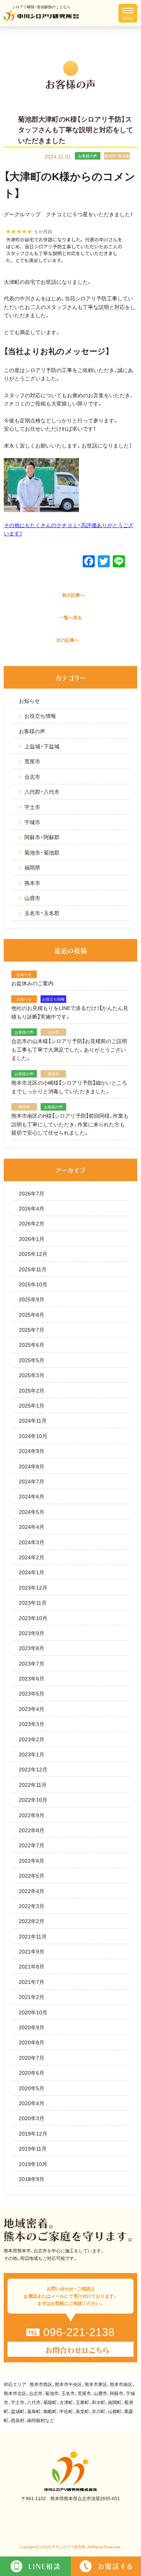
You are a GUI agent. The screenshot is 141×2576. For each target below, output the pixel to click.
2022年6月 (32, 1860)
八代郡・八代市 (42, 791)
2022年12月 (33, 1769)
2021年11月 (33, 1936)
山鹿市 (32, 898)
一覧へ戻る (71, 617)
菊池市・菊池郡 (42, 852)
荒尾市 (32, 761)
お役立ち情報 (40, 716)
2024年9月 (32, 1451)
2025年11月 (33, 1269)
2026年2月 (32, 1223)
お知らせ (29, 701)
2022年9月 (32, 1815)
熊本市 (32, 883)
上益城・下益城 (42, 746)
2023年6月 (32, 1678)
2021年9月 (32, 1951)
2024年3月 (32, 1542)
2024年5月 (32, 1512)
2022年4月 (32, 1891)
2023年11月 (33, 1602)
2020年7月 (32, 2057)
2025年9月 (32, 1299)
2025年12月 (33, 1254)
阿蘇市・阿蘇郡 (42, 837)
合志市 (32, 776)
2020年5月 (32, 2088)
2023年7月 (32, 1663)
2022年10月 (33, 1800)
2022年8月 (32, 1830)
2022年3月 (32, 1906)
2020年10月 (33, 2012)
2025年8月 (32, 1314)
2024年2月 (32, 1557)
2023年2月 (32, 1739)
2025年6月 (32, 1345)
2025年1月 (32, 1405)
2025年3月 (32, 1375)
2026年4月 (32, 1208)
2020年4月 (32, 2103)
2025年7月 (32, 1329)
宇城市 (32, 822)
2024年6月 (32, 1496)
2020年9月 (32, 2027)
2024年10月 (33, 1436)
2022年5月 (32, 1875)
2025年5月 (32, 1360)
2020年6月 (32, 2073)
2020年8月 (32, 2042)
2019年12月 (33, 2133)
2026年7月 (32, 1193)
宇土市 (32, 807)
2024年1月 (32, 1572)
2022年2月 (32, 1921)
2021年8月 (32, 1966)
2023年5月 (32, 1693)
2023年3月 (32, 1724)
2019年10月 (33, 2164)
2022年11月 (33, 1785)
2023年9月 (32, 1633)
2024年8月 (32, 1466)
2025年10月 (33, 1284)
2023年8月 (32, 1648)
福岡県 (32, 867)
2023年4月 (32, 1709)
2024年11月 (33, 1420)
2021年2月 (32, 1997)
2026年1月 (32, 1239)
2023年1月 (32, 1754)
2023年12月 (33, 1587)
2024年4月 (32, 1527)
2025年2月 (32, 1390)
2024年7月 (32, 1481)
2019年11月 (33, 2148)
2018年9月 (32, 2179)
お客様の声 (32, 731)
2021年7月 (32, 1982)
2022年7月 (32, 1845)
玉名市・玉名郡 (42, 913)
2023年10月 (33, 1618)
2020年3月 (32, 2118)
